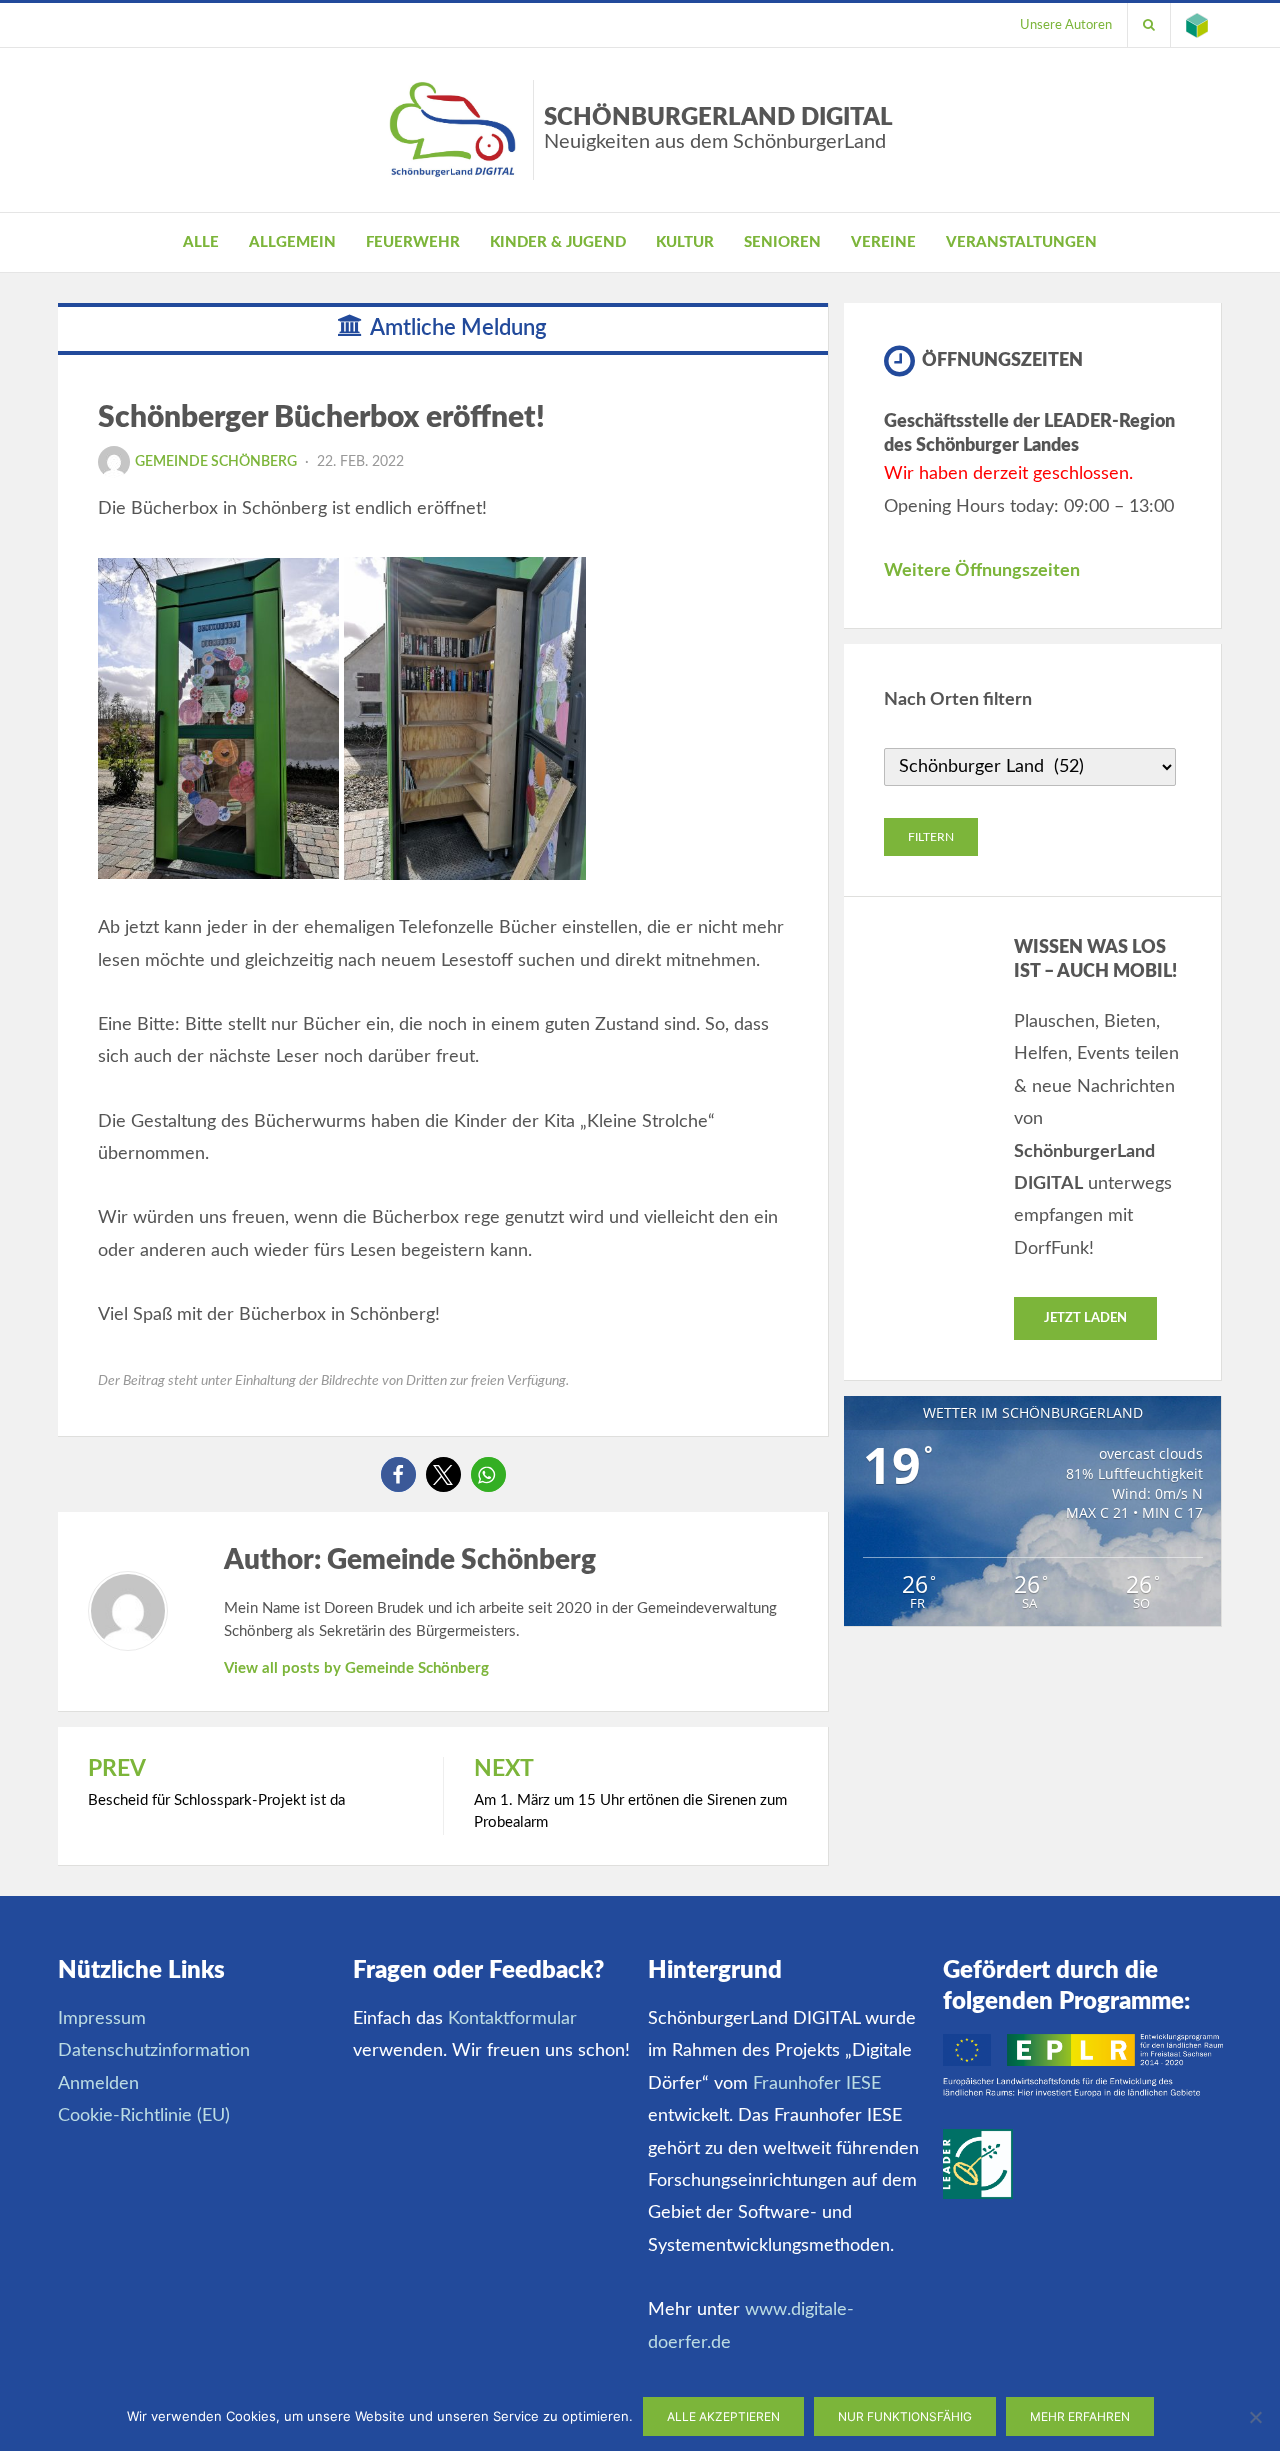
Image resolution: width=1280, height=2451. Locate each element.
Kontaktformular (512, 2019)
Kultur (685, 242)
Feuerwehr (413, 242)
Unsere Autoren (1066, 25)
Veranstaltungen (1021, 242)
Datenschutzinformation (154, 2051)
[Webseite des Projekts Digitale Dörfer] (1197, 25)
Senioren (782, 242)
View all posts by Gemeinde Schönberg (356, 1668)
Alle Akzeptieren (723, 2416)
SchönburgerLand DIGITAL (718, 129)
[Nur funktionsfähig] (1255, 2417)
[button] (398, 1474)
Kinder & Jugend (558, 242)
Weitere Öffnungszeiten (982, 571)
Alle (201, 242)
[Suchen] (1149, 25)
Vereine (883, 242)
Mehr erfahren (1080, 2416)
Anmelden (98, 2084)
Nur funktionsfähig (905, 2416)
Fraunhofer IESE (817, 2084)
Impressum (102, 2019)
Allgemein (292, 242)
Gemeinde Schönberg (216, 462)
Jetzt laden (1085, 1318)
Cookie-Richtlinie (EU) (144, 2116)
